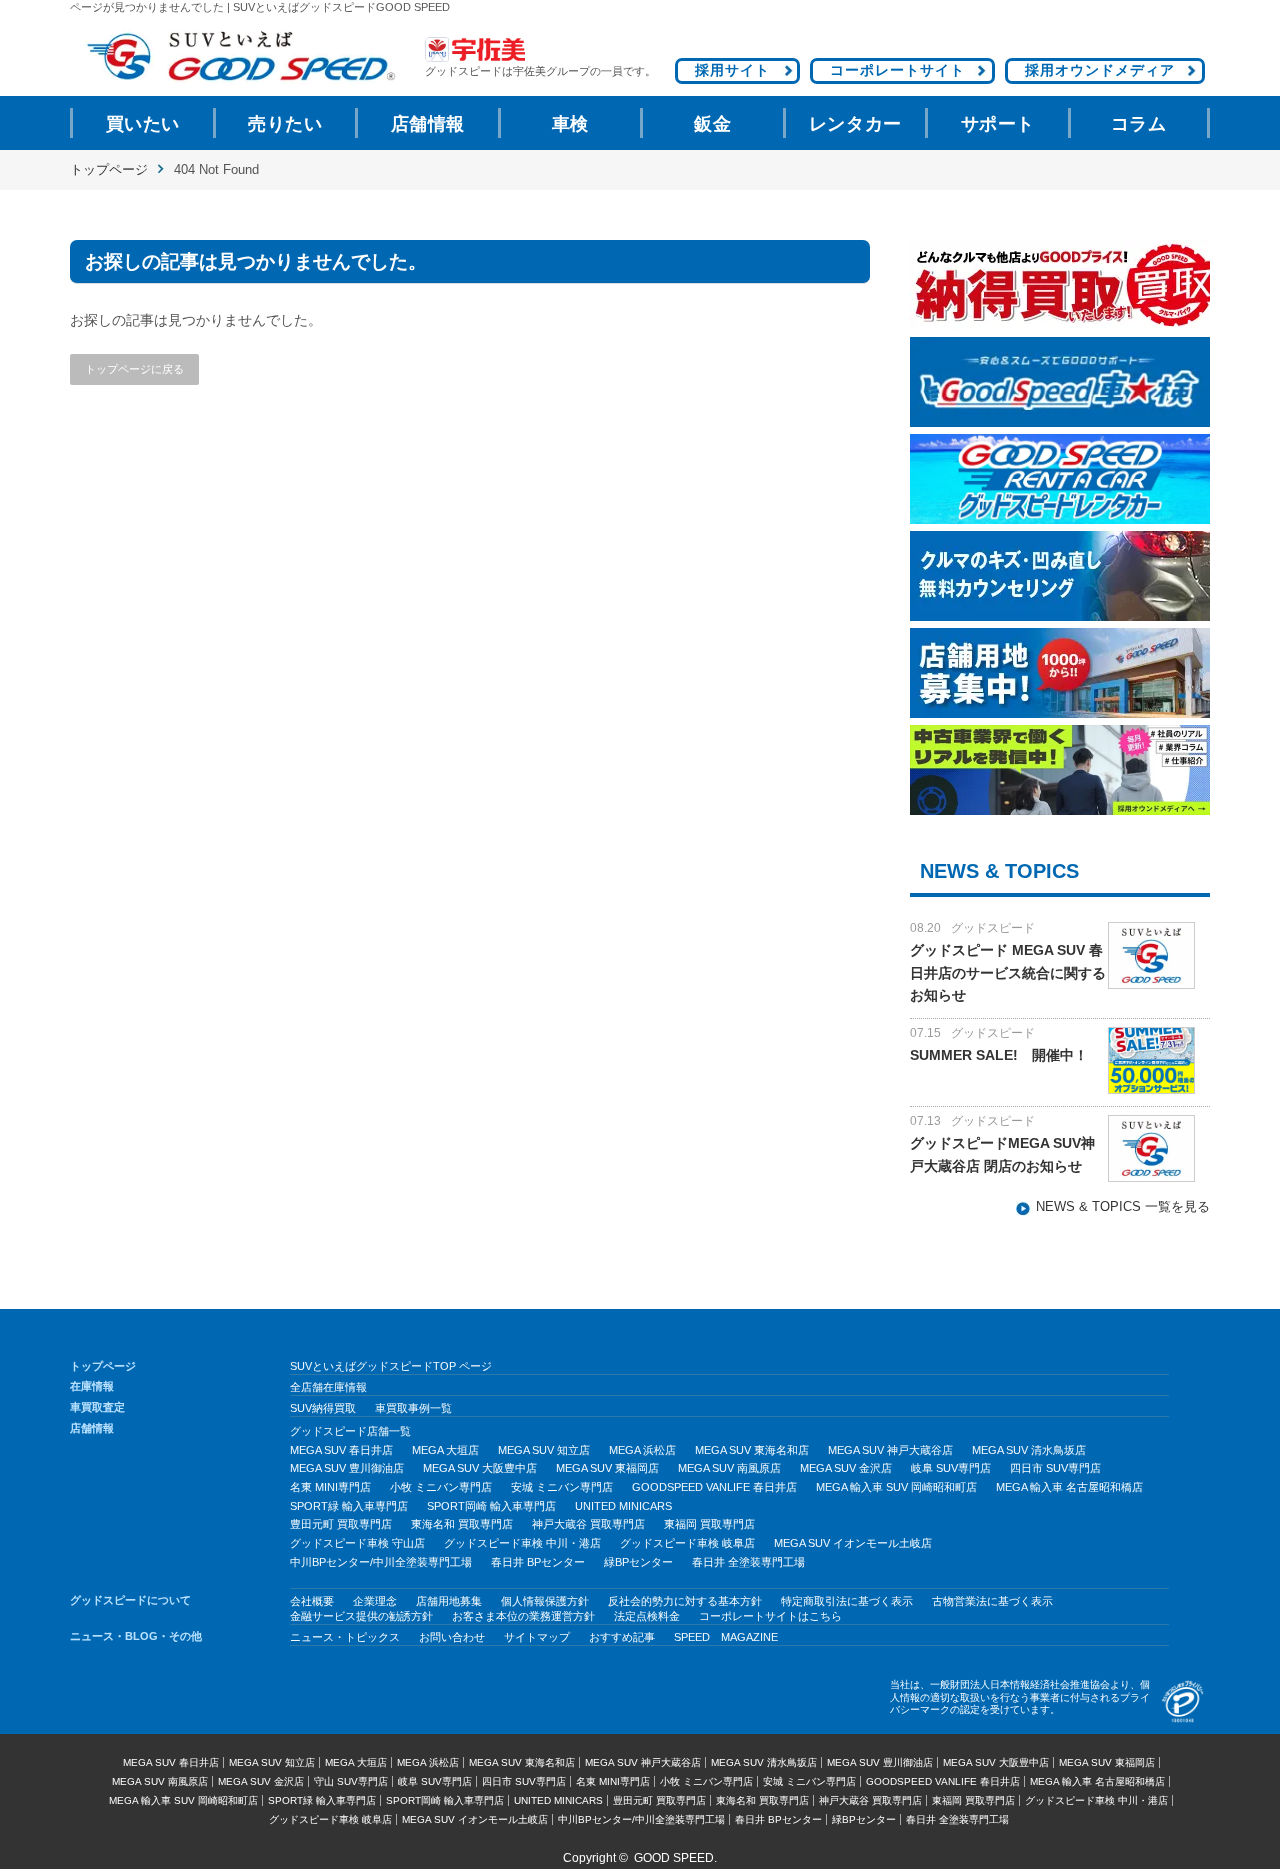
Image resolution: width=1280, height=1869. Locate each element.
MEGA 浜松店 (642, 1450)
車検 (570, 124)
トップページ (109, 169)
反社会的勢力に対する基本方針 (685, 1601)
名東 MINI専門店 (330, 1487)
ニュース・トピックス (345, 1637)
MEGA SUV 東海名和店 (752, 1450)
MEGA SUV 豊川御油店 (347, 1468)
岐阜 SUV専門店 (951, 1468)
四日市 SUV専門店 (1055, 1468)
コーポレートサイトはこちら (770, 1616)
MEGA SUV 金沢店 (846, 1468)
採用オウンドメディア (1100, 70)
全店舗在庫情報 (328, 1387)
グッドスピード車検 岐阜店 (687, 1543)
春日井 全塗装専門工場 (748, 1562)
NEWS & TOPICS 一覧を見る (1123, 1207)
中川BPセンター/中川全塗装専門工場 (381, 1562)
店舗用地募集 (449, 1601)
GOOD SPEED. (675, 1858)
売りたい (285, 124)
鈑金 (712, 124)
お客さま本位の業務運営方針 (523, 1616)
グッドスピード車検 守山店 (357, 1543)
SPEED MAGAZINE (726, 1637)
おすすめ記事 (622, 1637)
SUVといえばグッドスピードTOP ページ (391, 1366)
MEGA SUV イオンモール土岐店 (853, 1543)
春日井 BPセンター (538, 1562)
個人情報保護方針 (545, 1601)
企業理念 (375, 1601)
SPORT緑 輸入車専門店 (349, 1506)
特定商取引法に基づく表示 (847, 1601)
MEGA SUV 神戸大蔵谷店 (890, 1450)
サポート (998, 124)
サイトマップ (537, 1637)
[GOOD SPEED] (240, 56)
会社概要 (312, 1601)
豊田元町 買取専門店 (341, 1524)
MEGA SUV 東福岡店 (607, 1468)
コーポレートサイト (897, 70)
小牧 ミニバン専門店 (441, 1487)
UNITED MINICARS (623, 1506)
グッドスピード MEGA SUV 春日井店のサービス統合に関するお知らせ (1008, 972)
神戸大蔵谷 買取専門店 (588, 1524)
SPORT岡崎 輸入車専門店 (491, 1506)
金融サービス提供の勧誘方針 (361, 1616)
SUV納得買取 (323, 1408)
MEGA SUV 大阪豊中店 (480, 1468)
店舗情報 (428, 124)
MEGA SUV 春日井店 (341, 1450)
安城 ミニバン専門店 (562, 1487)
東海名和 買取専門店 (462, 1524)
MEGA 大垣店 (445, 1450)
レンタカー (855, 124)
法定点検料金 (647, 1616)
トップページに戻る (134, 369)
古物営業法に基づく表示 (992, 1601)
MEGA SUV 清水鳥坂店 (1029, 1450)
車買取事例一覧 (413, 1408)
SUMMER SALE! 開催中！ (999, 1055)
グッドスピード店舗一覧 (350, 1431)
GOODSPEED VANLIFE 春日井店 (714, 1487)
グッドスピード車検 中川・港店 (522, 1543)
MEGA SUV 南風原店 (729, 1468)
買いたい (143, 124)
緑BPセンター (638, 1562)
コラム (1139, 124)
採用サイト (732, 70)
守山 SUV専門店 (351, 1781)
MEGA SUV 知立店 (544, 1450)
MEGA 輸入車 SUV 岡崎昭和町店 (896, 1487)
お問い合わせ (452, 1637)
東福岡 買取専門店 (709, 1524)
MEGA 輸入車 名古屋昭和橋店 (1069, 1487)
